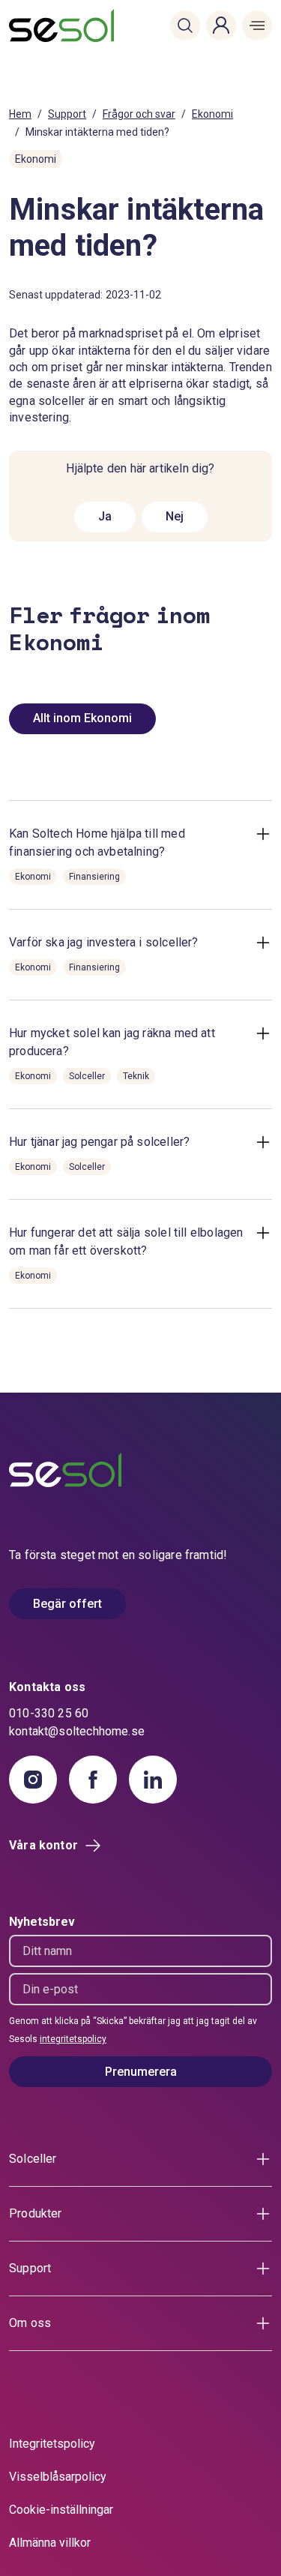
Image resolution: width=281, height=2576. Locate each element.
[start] (31, 25)
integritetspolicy (73, 2039)
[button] (185, 25)
